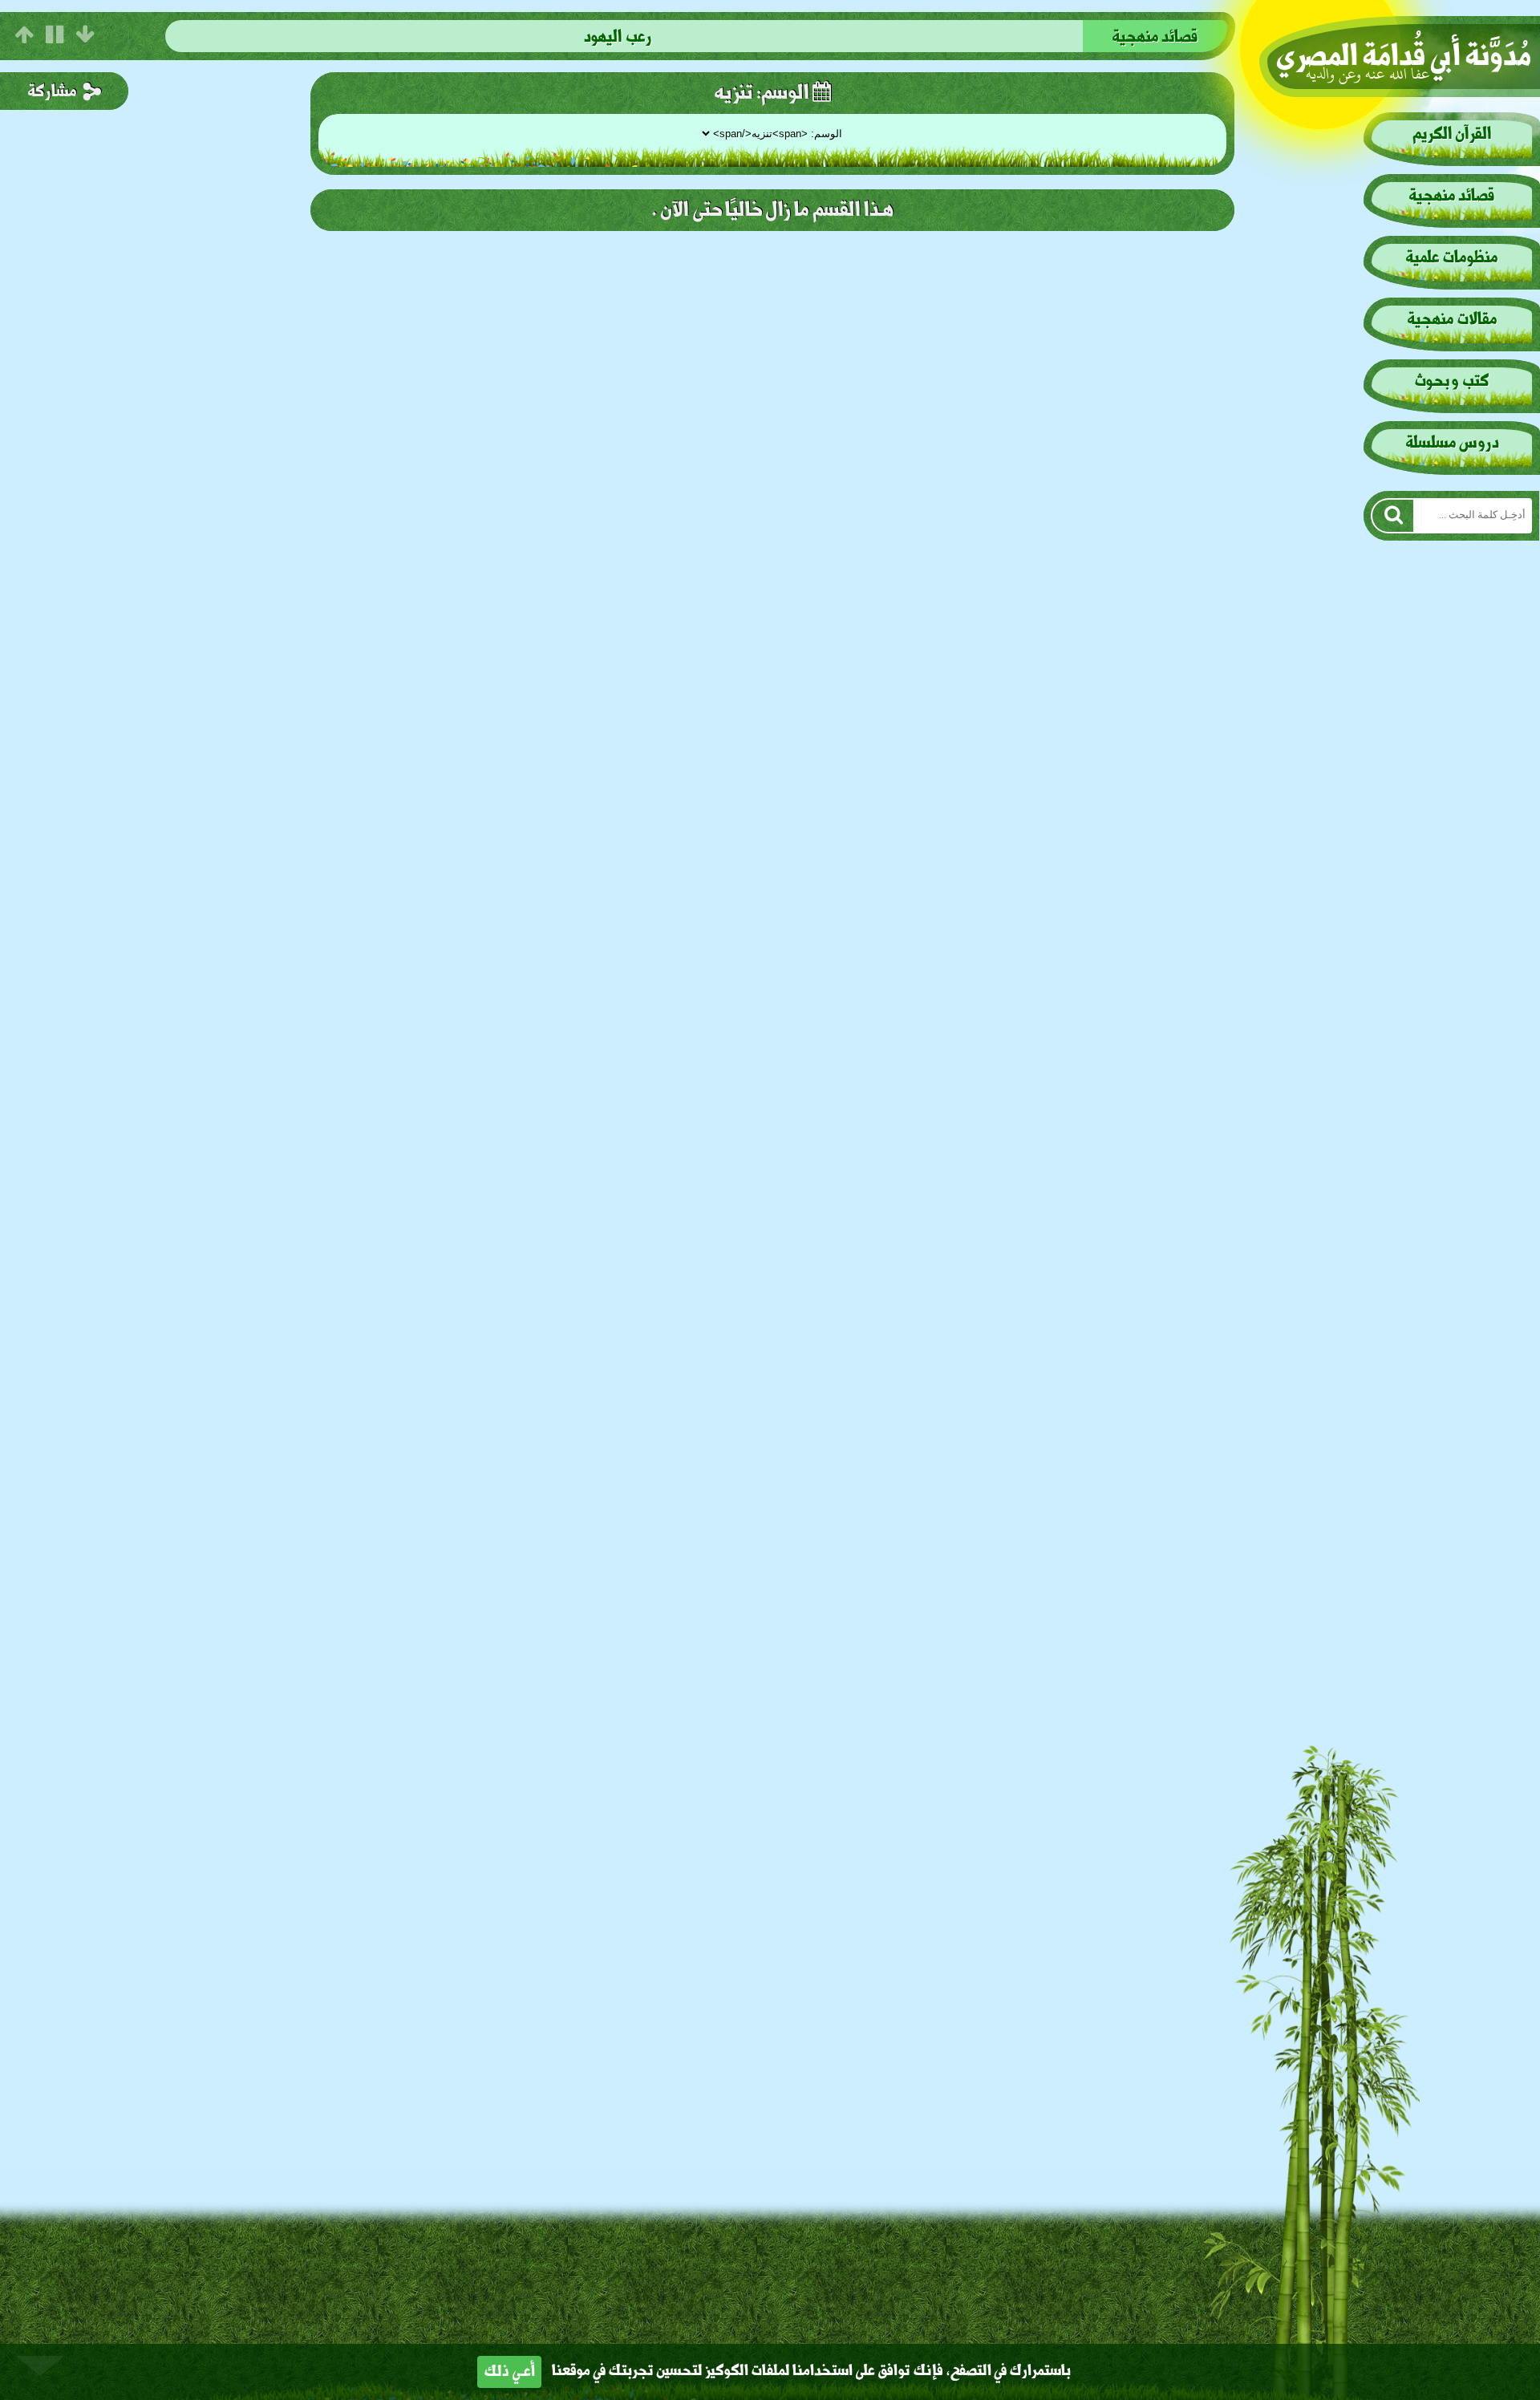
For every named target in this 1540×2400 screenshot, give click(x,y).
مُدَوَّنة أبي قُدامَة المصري (1404, 57)
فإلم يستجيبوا (618, 37)
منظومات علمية (1155, 37)
